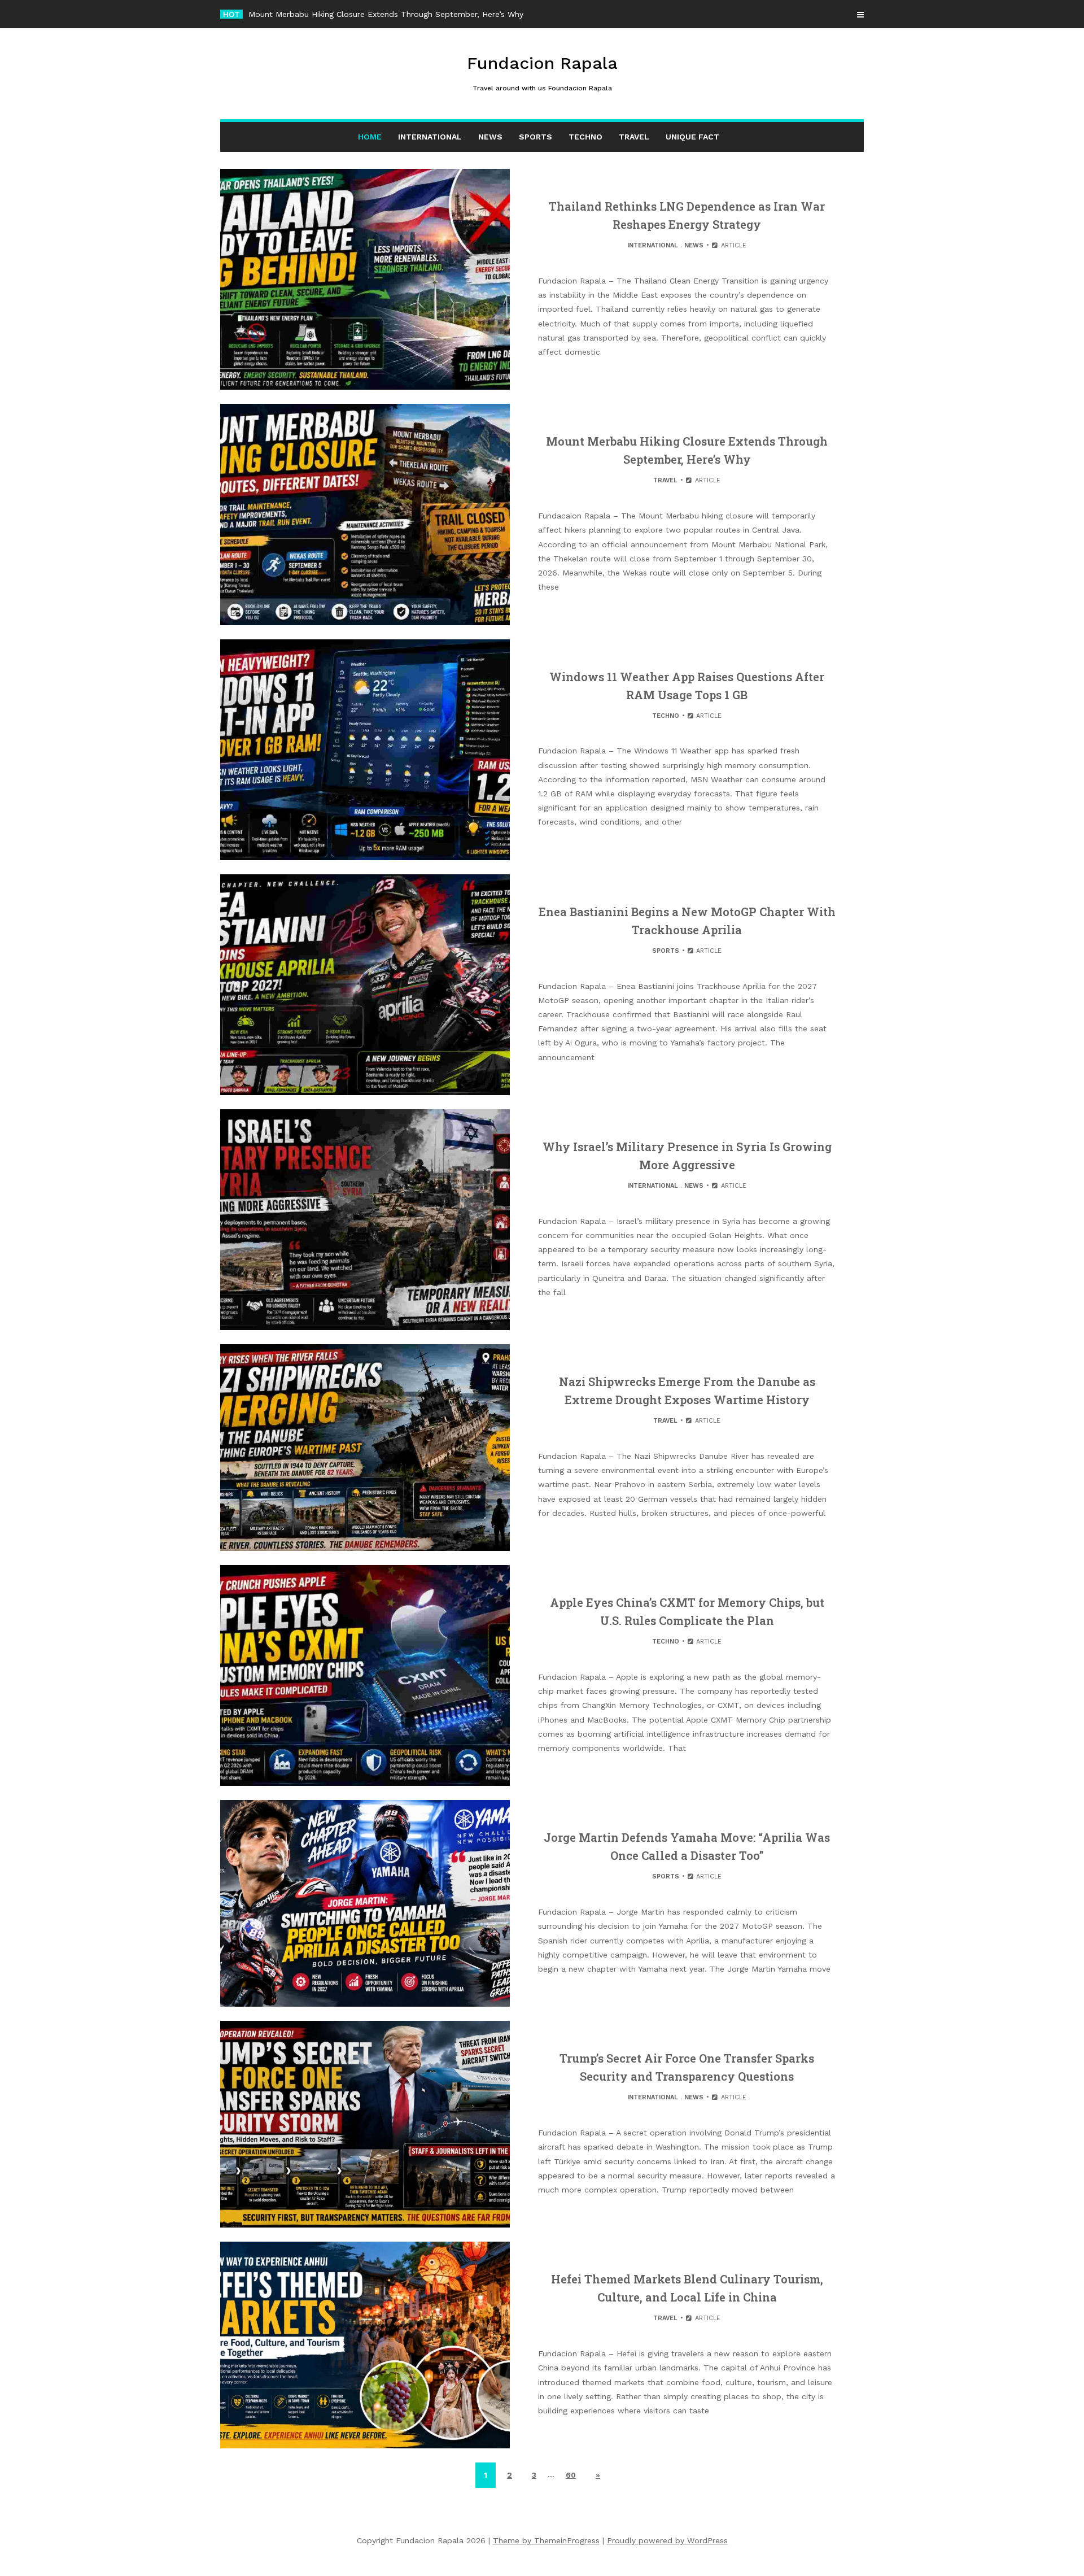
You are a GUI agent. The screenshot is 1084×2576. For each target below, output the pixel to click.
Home (370, 137)
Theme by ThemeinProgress (546, 2540)
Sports (536, 137)
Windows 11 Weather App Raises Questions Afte (338, 14)
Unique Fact (692, 137)
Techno (585, 137)
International (430, 137)
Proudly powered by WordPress (667, 2540)
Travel (634, 137)
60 (571, 2475)
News (490, 137)
